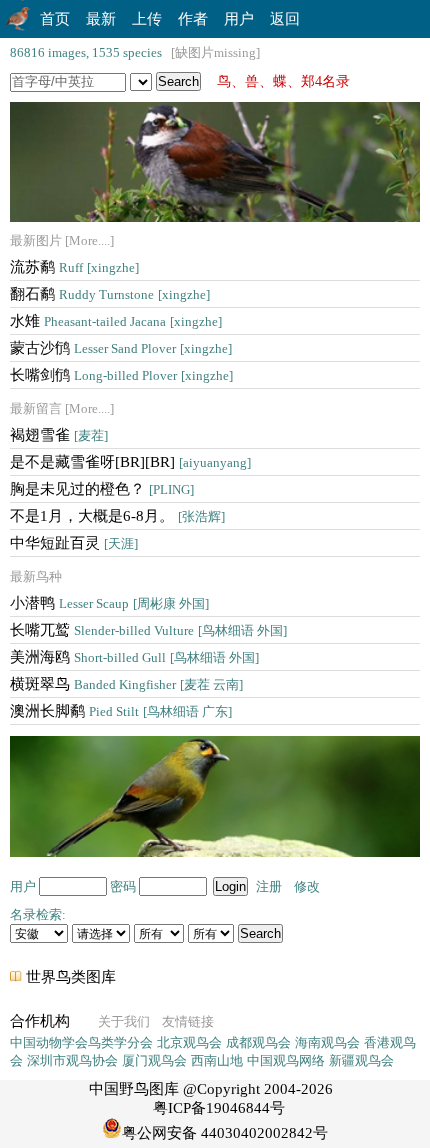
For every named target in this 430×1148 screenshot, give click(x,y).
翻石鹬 (110, 294)
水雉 (116, 321)
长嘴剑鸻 (121, 375)
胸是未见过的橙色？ (102, 489)
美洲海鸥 (134, 657)
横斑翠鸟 (126, 684)
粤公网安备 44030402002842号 (225, 1133)
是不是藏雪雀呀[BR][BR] (130, 462)
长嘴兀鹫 (148, 630)
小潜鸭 (109, 603)
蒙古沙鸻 (121, 348)
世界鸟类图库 (71, 977)
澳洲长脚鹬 (121, 711)
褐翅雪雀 (59, 435)
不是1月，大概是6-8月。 (117, 516)
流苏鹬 (74, 267)
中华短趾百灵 (74, 543)
